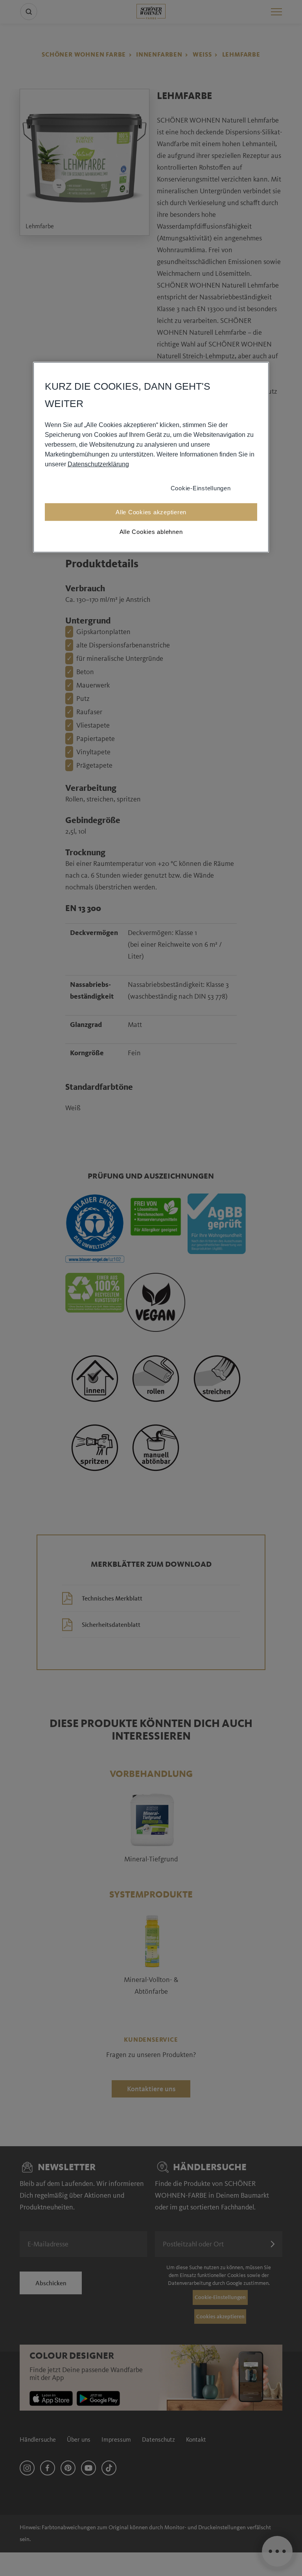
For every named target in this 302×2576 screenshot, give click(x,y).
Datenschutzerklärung (98, 464)
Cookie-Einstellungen (201, 488)
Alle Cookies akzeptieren (151, 512)
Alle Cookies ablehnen (151, 531)
